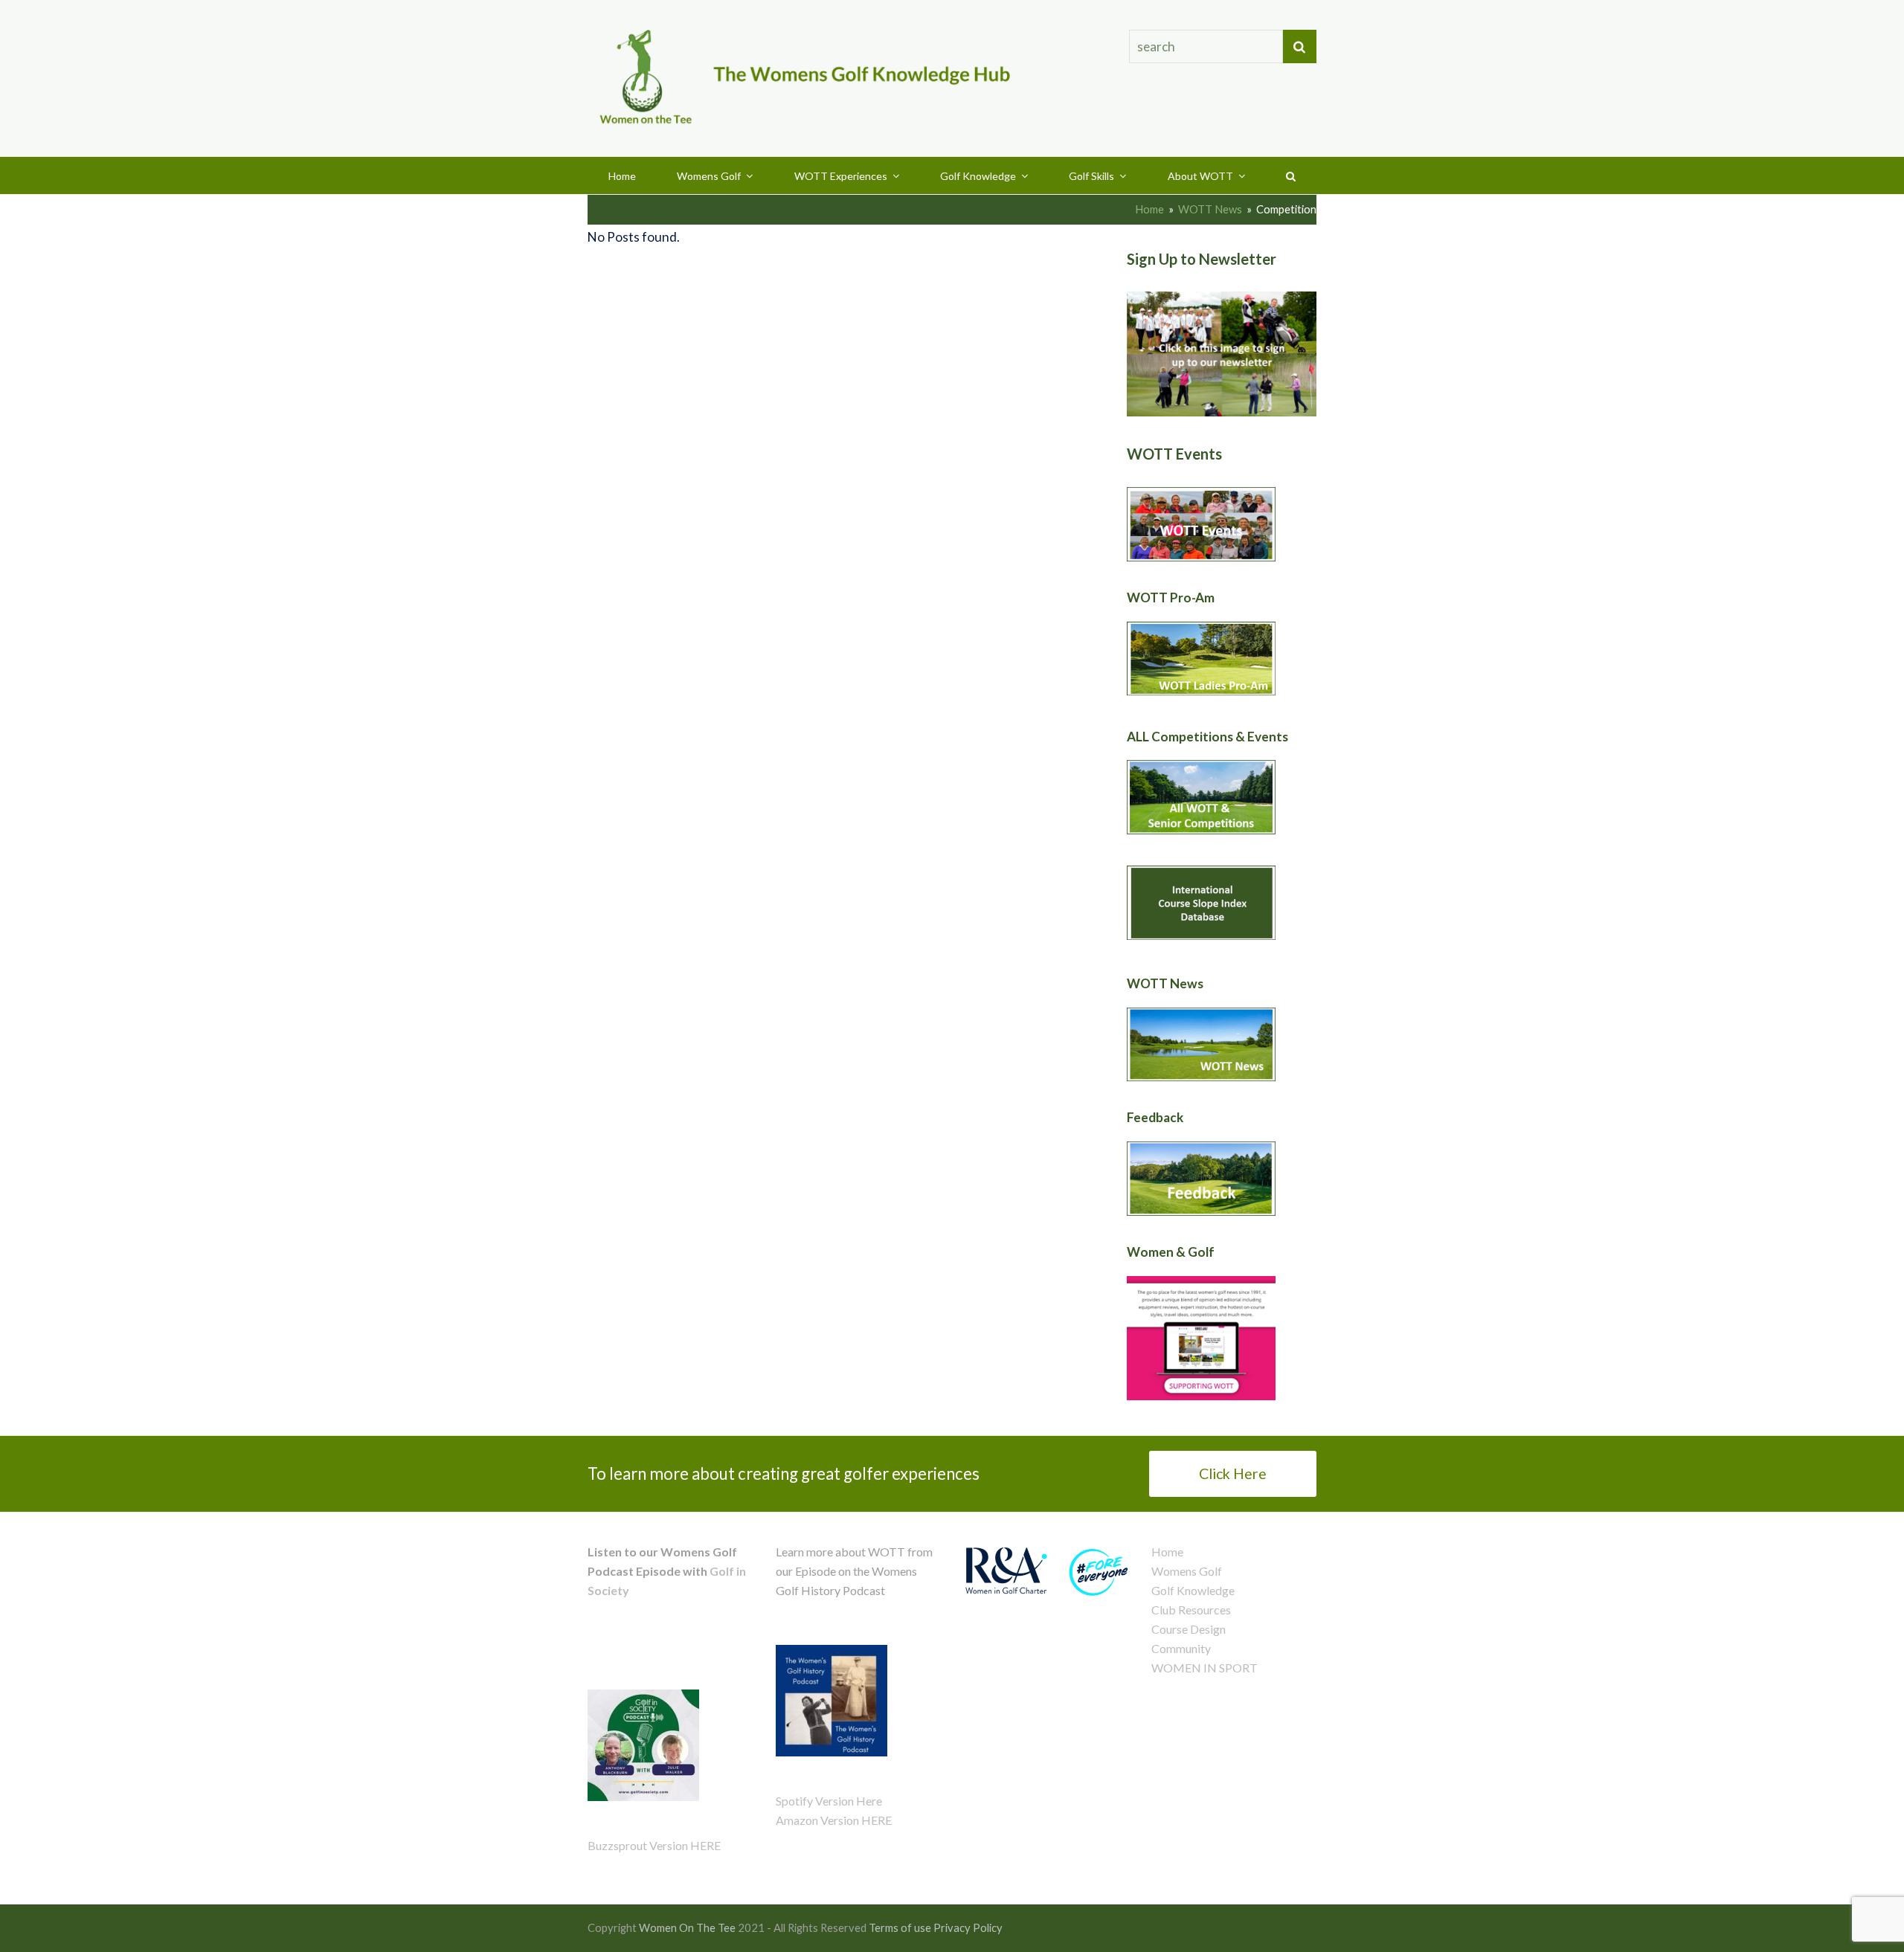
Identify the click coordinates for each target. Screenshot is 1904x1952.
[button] (1291, 175)
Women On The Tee (687, 1927)
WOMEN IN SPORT (1205, 1668)
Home (1167, 1552)
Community (1181, 1648)
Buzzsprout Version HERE (654, 1845)
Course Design (1189, 1629)
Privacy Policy (968, 1927)
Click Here (1233, 1473)
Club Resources (1191, 1610)
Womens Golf (1187, 1571)
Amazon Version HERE (834, 1820)
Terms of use (900, 1927)
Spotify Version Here (829, 1801)
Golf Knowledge (1193, 1590)
